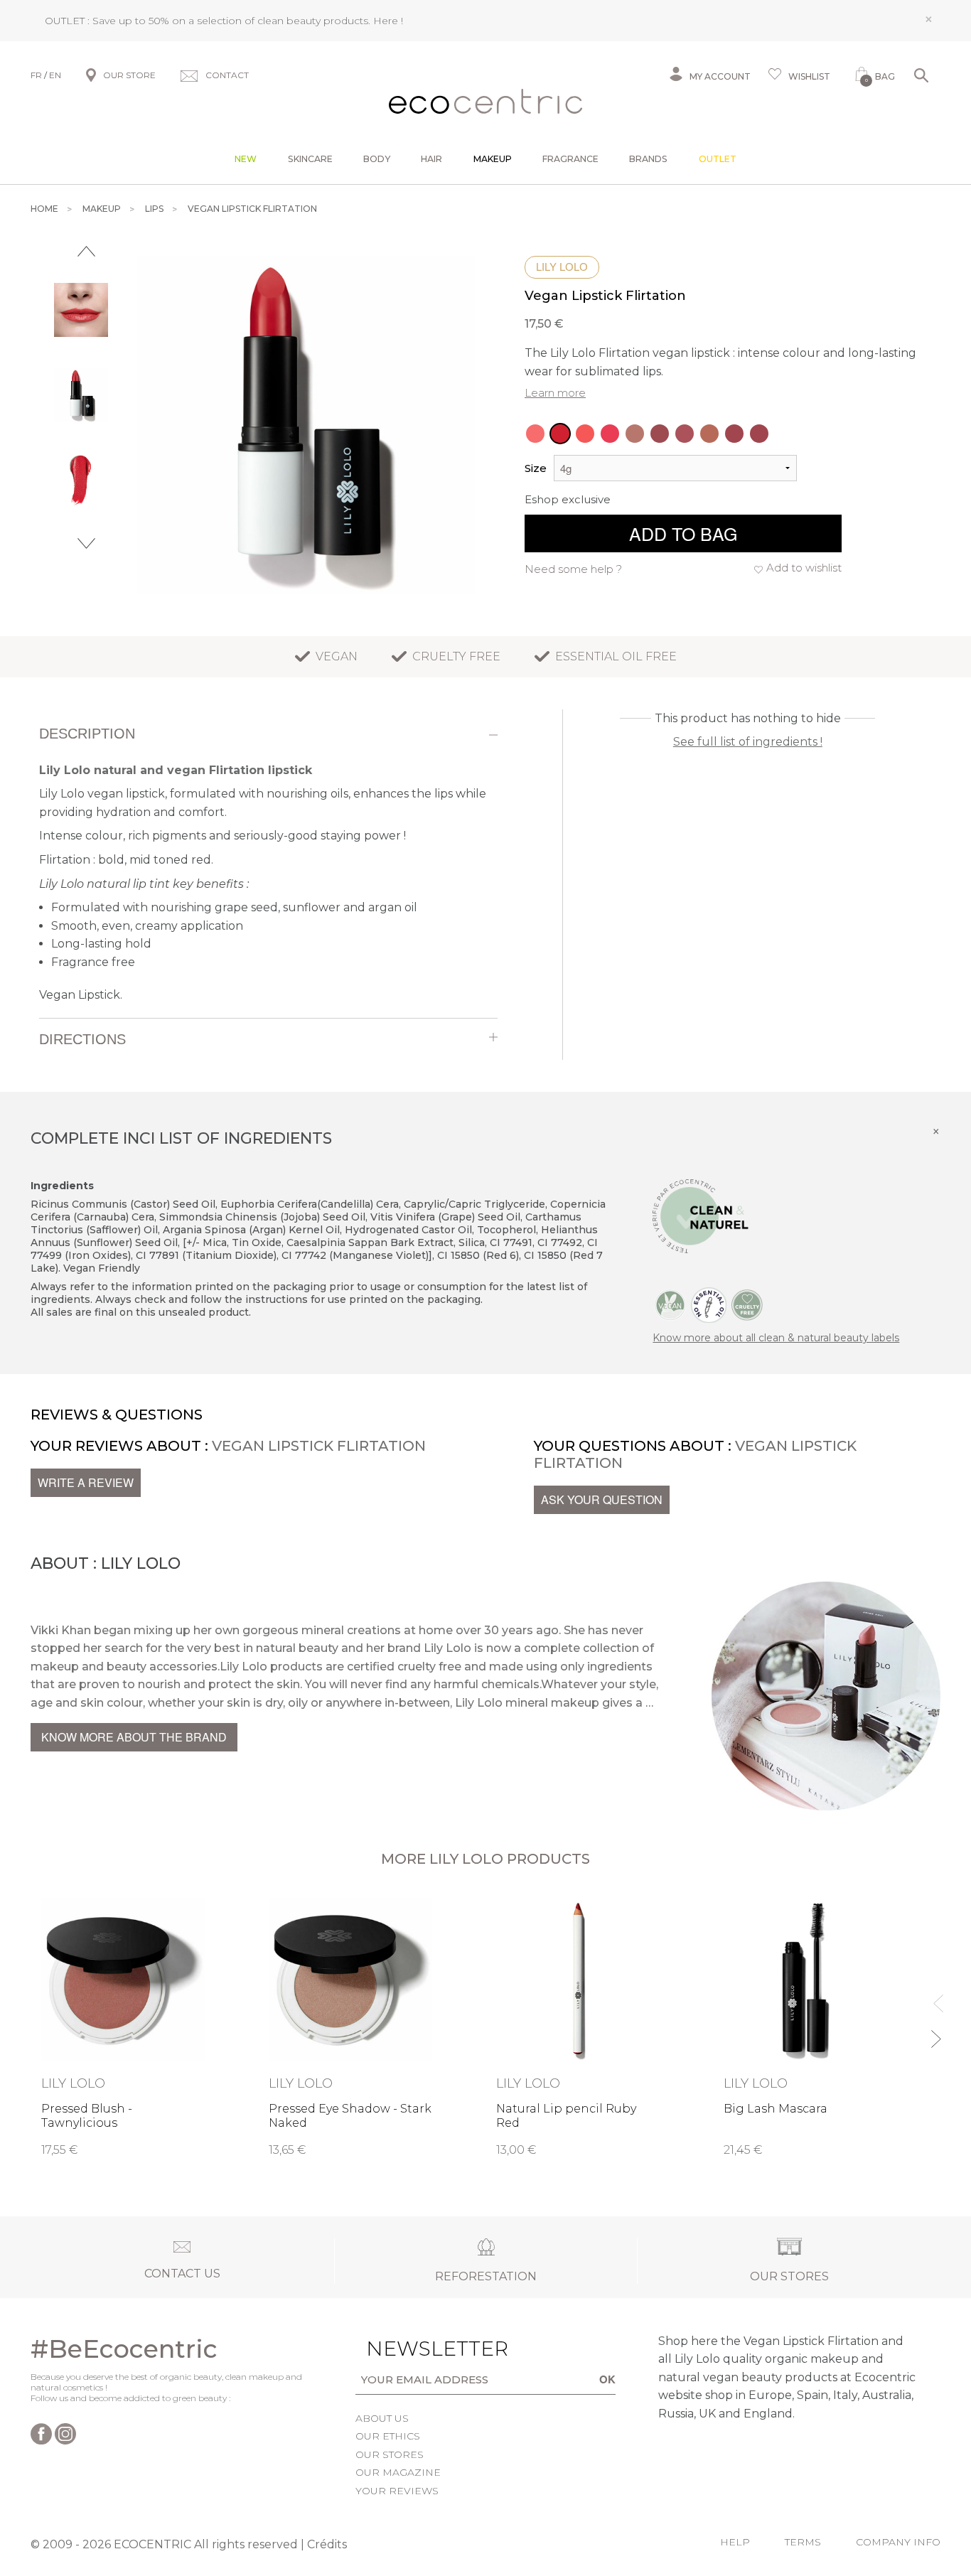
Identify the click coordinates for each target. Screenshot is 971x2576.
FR (36, 75)
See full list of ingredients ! (748, 742)
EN (55, 75)
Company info (898, 2542)
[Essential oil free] (709, 1304)
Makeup (493, 159)
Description (87, 734)
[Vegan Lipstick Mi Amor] (610, 434)
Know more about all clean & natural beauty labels (776, 1338)
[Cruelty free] (747, 1304)
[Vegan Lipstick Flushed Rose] (535, 434)
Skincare (310, 159)
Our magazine (398, 2472)
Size (536, 468)
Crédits (327, 2544)
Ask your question (602, 1499)
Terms (803, 2542)
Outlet (718, 159)
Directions (82, 1039)
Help (735, 2542)
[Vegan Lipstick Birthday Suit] (709, 434)
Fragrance (570, 159)
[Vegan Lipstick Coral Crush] (585, 434)
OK (607, 2379)
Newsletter (415, 2349)
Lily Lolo (562, 267)
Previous (86, 251)
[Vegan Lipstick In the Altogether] (685, 434)
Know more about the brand (134, 1737)
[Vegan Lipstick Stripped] (759, 434)
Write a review (86, 1482)
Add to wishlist (804, 568)
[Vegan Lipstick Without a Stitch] (660, 434)
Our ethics (388, 2436)
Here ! (388, 21)
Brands (648, 159)
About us (382, 2418)
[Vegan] (670, 1304)
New (246, 159)
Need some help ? (573, 569)
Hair (431, 159)
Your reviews (397, 2491)
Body (377, 159)
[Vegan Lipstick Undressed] (734, 434)
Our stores (390, 2454)
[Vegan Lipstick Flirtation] (560, 434)
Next (86, 543)
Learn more (555, 393)
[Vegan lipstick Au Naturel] (635, 434)
